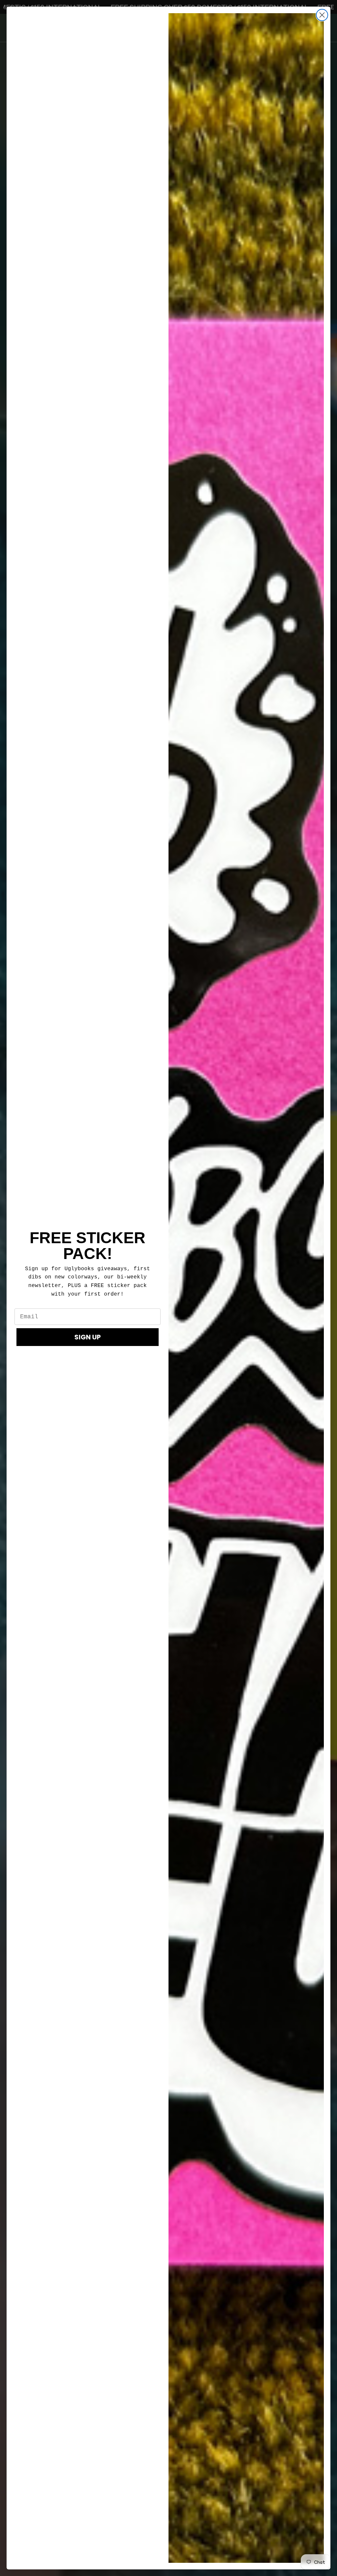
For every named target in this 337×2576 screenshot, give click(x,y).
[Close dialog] (322, 15)
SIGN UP (88, 1337)
